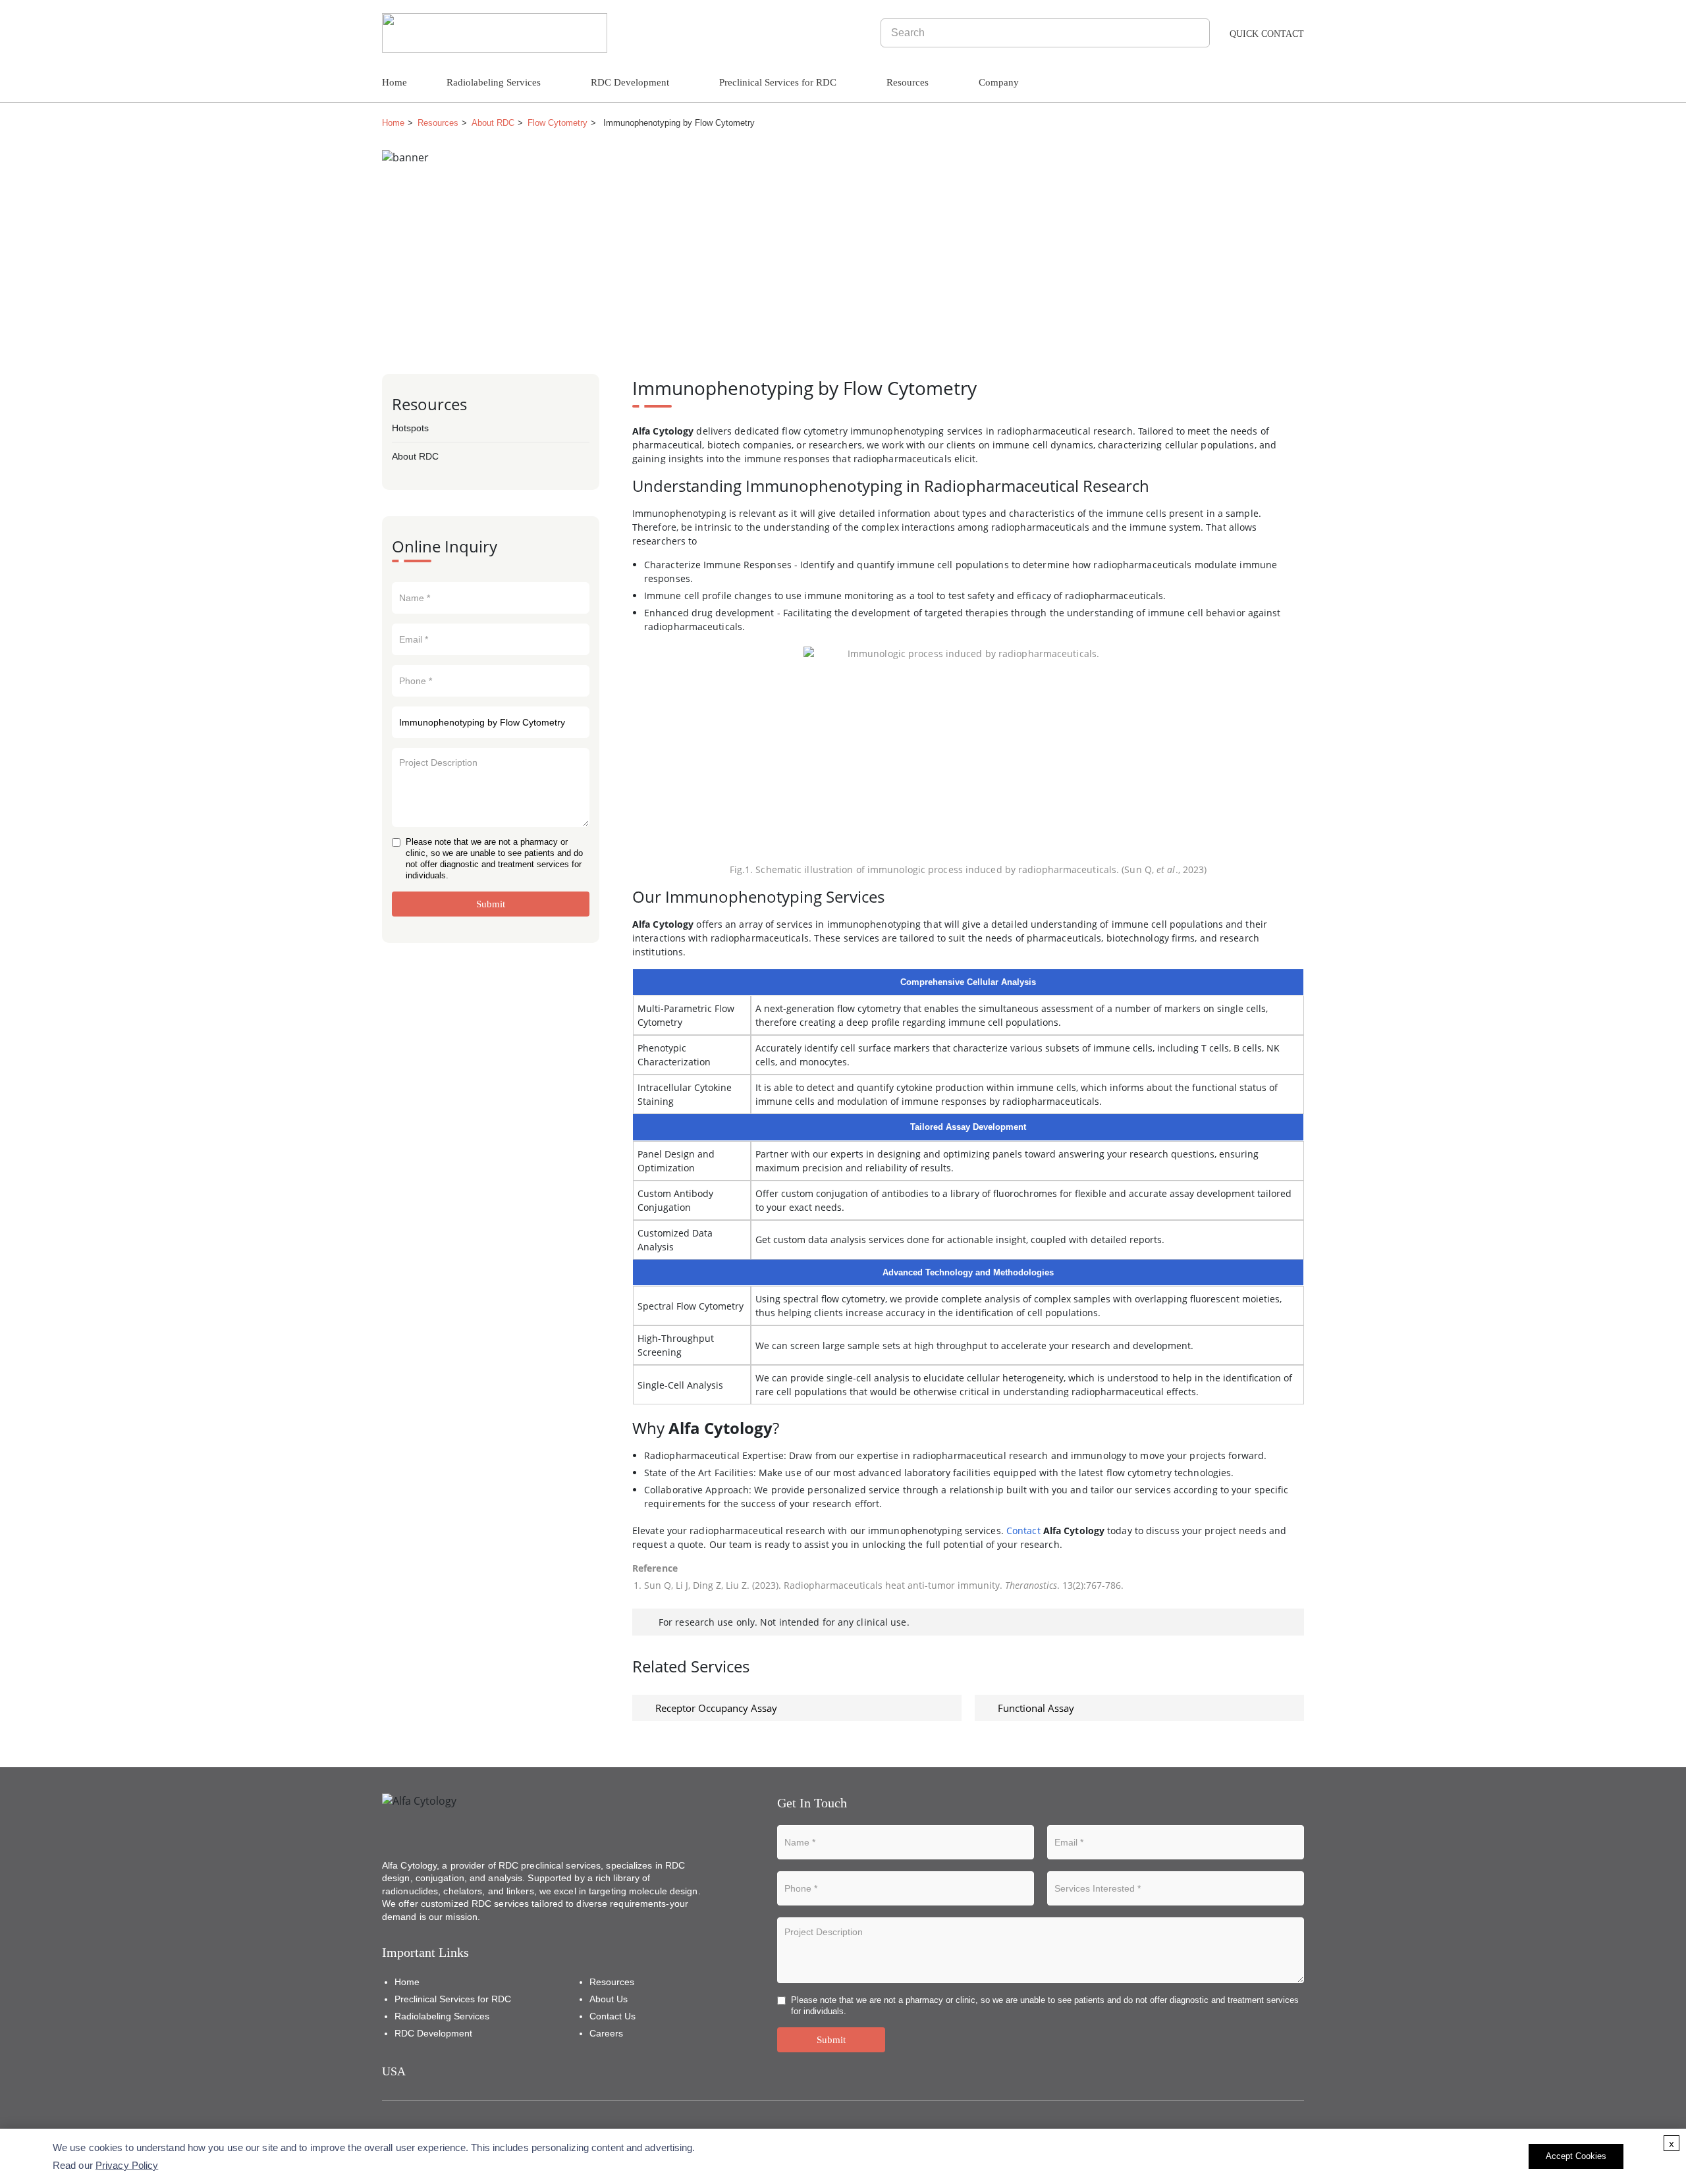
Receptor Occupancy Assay (716, 1708)
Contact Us (612, 2016)
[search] (1198, 33)
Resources (438, 123)
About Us (609, 1999)
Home (394, 82)
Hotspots (410, 428)
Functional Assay (1036, 1708)
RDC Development (630, 82)
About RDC (493, 123)
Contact (1023, 1531)
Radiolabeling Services (494, 82)
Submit (491, 904)
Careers (606, 2033)
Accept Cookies (1576, 2156)
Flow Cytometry (557, 123)
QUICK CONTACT (1267, 34)
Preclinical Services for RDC (778, 82)
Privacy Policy (127, 2165)
